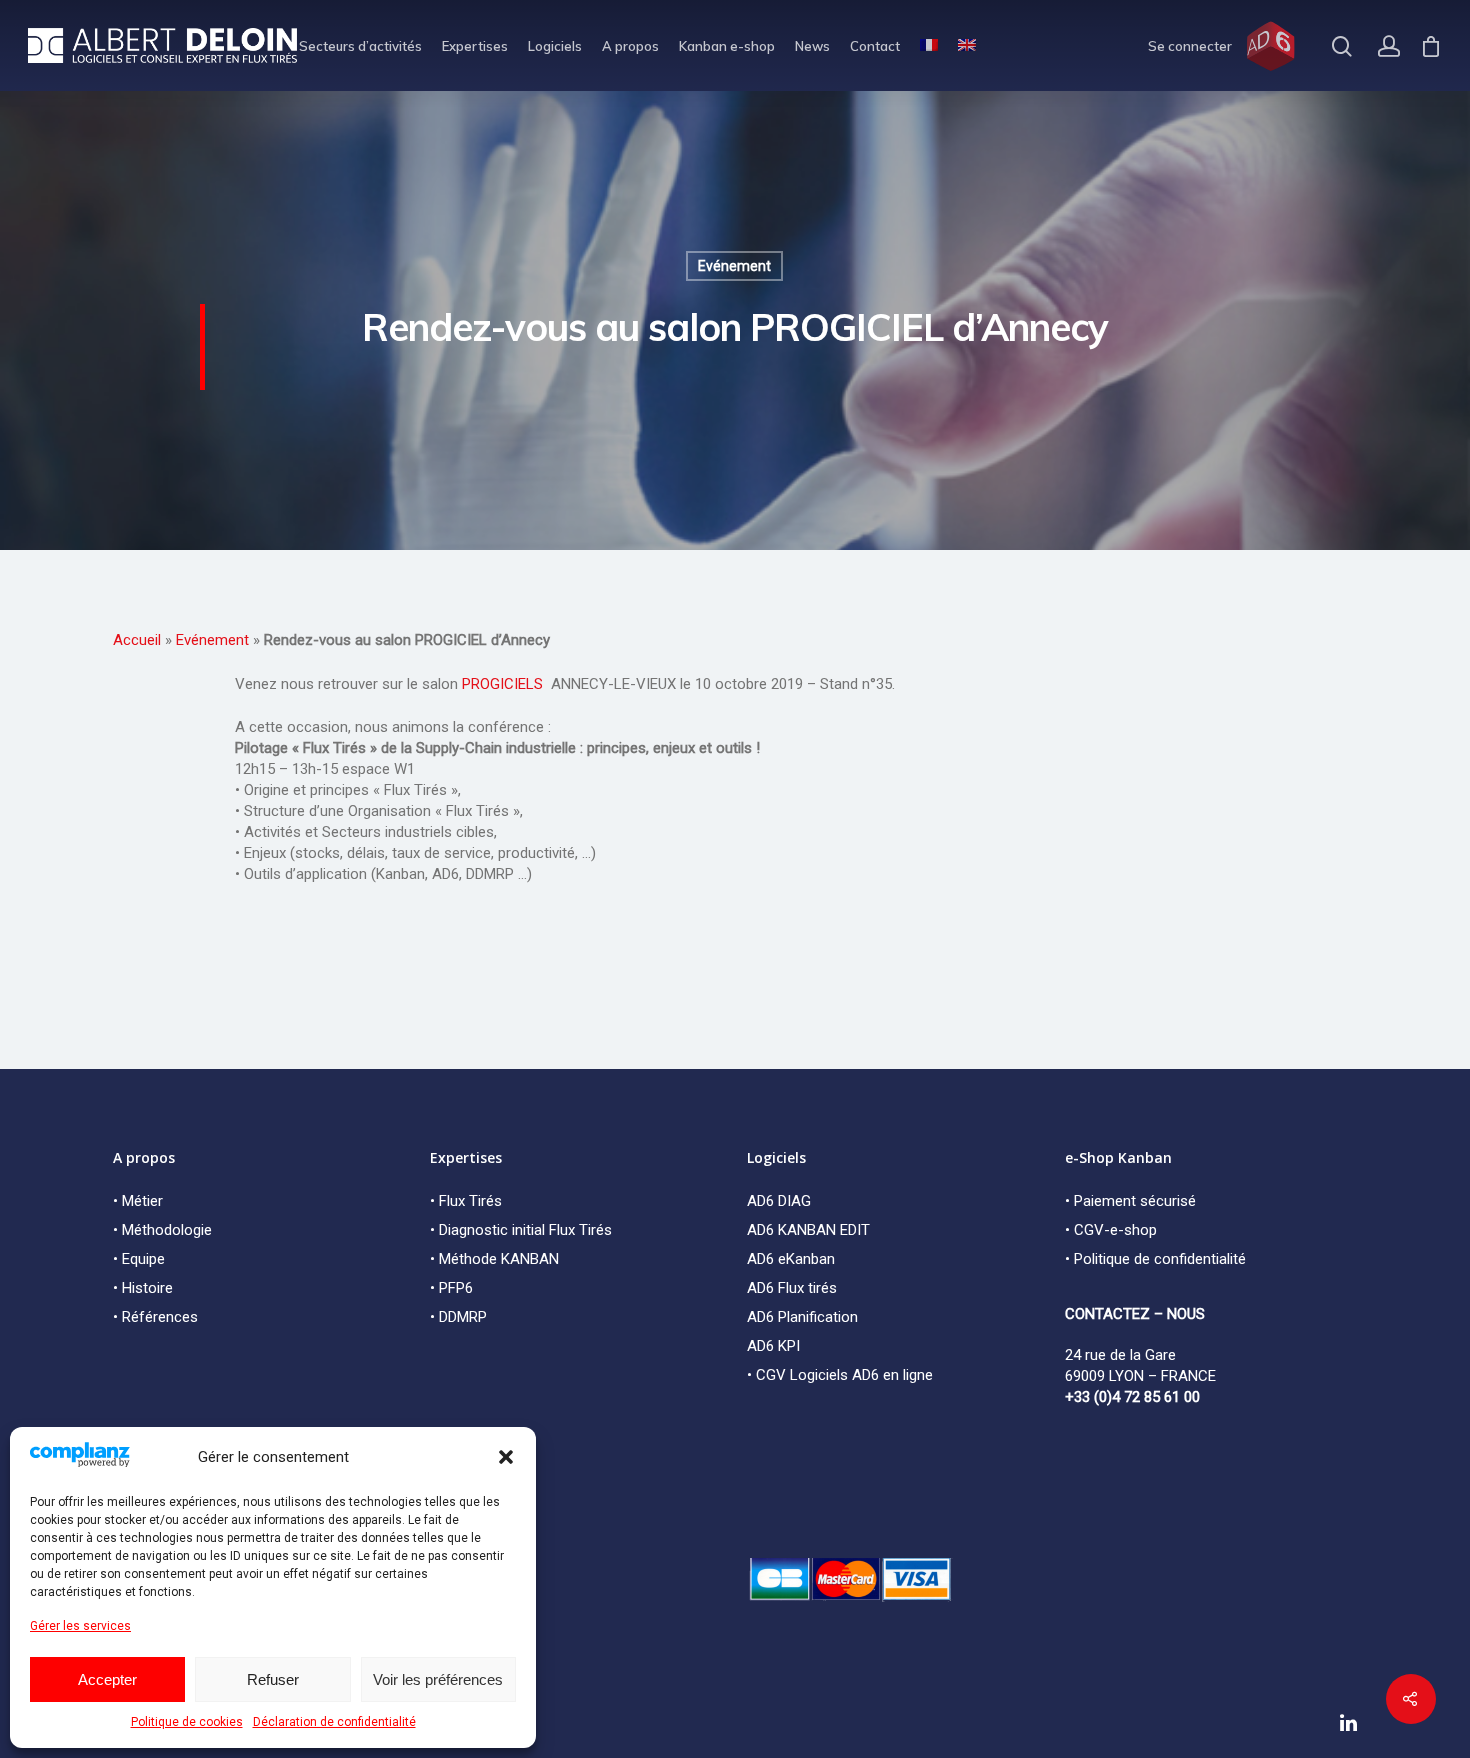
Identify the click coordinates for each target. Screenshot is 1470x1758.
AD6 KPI (773, 1346)
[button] (506, 1457)
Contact (875, 46)
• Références (155, 1317)
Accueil (137, 640)
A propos (630, 46)
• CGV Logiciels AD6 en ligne (840, 1375)
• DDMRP (458, 1317)
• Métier (138, 1201)
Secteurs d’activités (360, 46)
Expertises (475, 46)
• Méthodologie (162, 1230)
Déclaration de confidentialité (334, 1722)
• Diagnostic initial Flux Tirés (521, 1230)
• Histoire (143, 1288)
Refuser (273, 1679)
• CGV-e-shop (1111, 1230)
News (812, 46)
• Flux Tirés (466, 1201)
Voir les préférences (438, 1679)
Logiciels (555, 46)
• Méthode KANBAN (494, 1259)
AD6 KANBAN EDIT (808, 1230)
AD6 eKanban (791, 1259)
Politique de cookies (187, 1722)
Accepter (107, 1679)
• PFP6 (451, 1288)
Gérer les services (80, 1626)
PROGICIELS (504, 684)
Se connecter (1190, 46)
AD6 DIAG (779, 1201)
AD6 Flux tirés (792, 1288)
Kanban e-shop (727, 46)
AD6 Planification (802, 1317)
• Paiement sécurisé (1130, 1201)
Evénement (734, 266)
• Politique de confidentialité (1155, 1259)
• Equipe (139, 1259)
